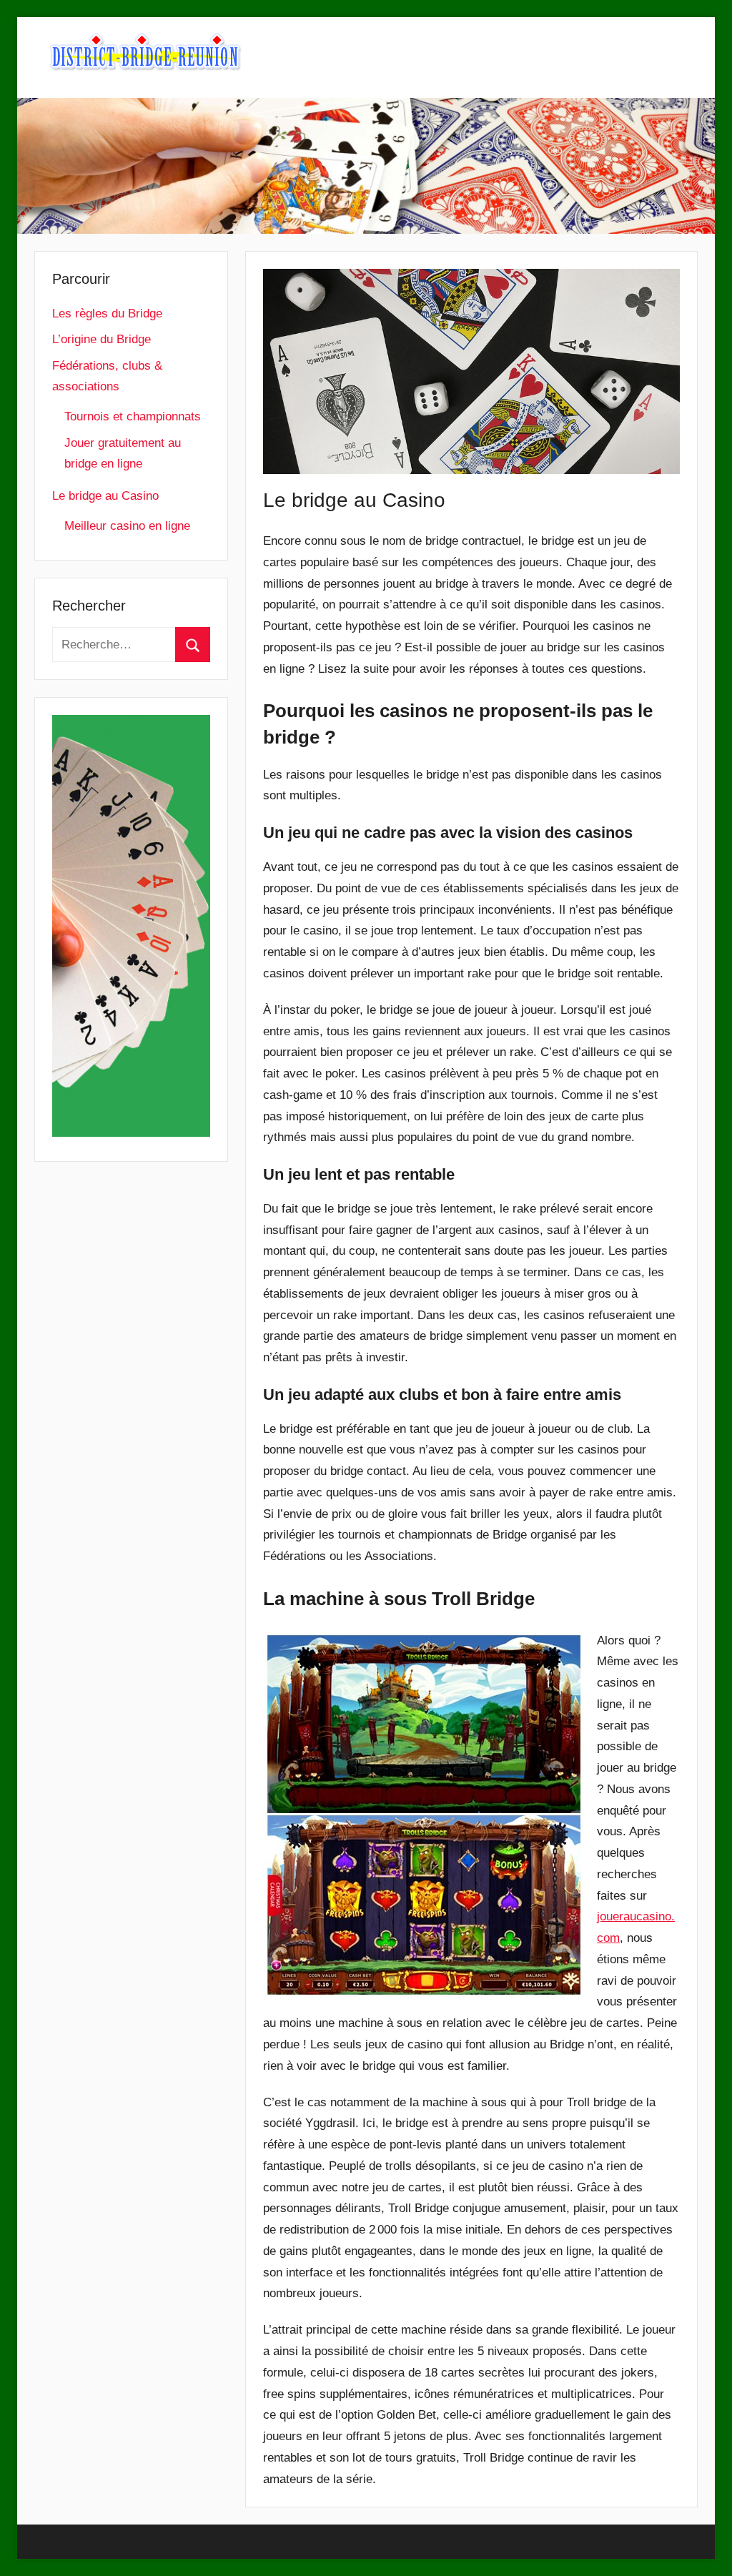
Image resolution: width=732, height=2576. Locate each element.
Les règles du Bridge (107, 314)
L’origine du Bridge (102, 339)
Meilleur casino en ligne (127, 526)
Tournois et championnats (133, 416)
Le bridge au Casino (105, 496)
